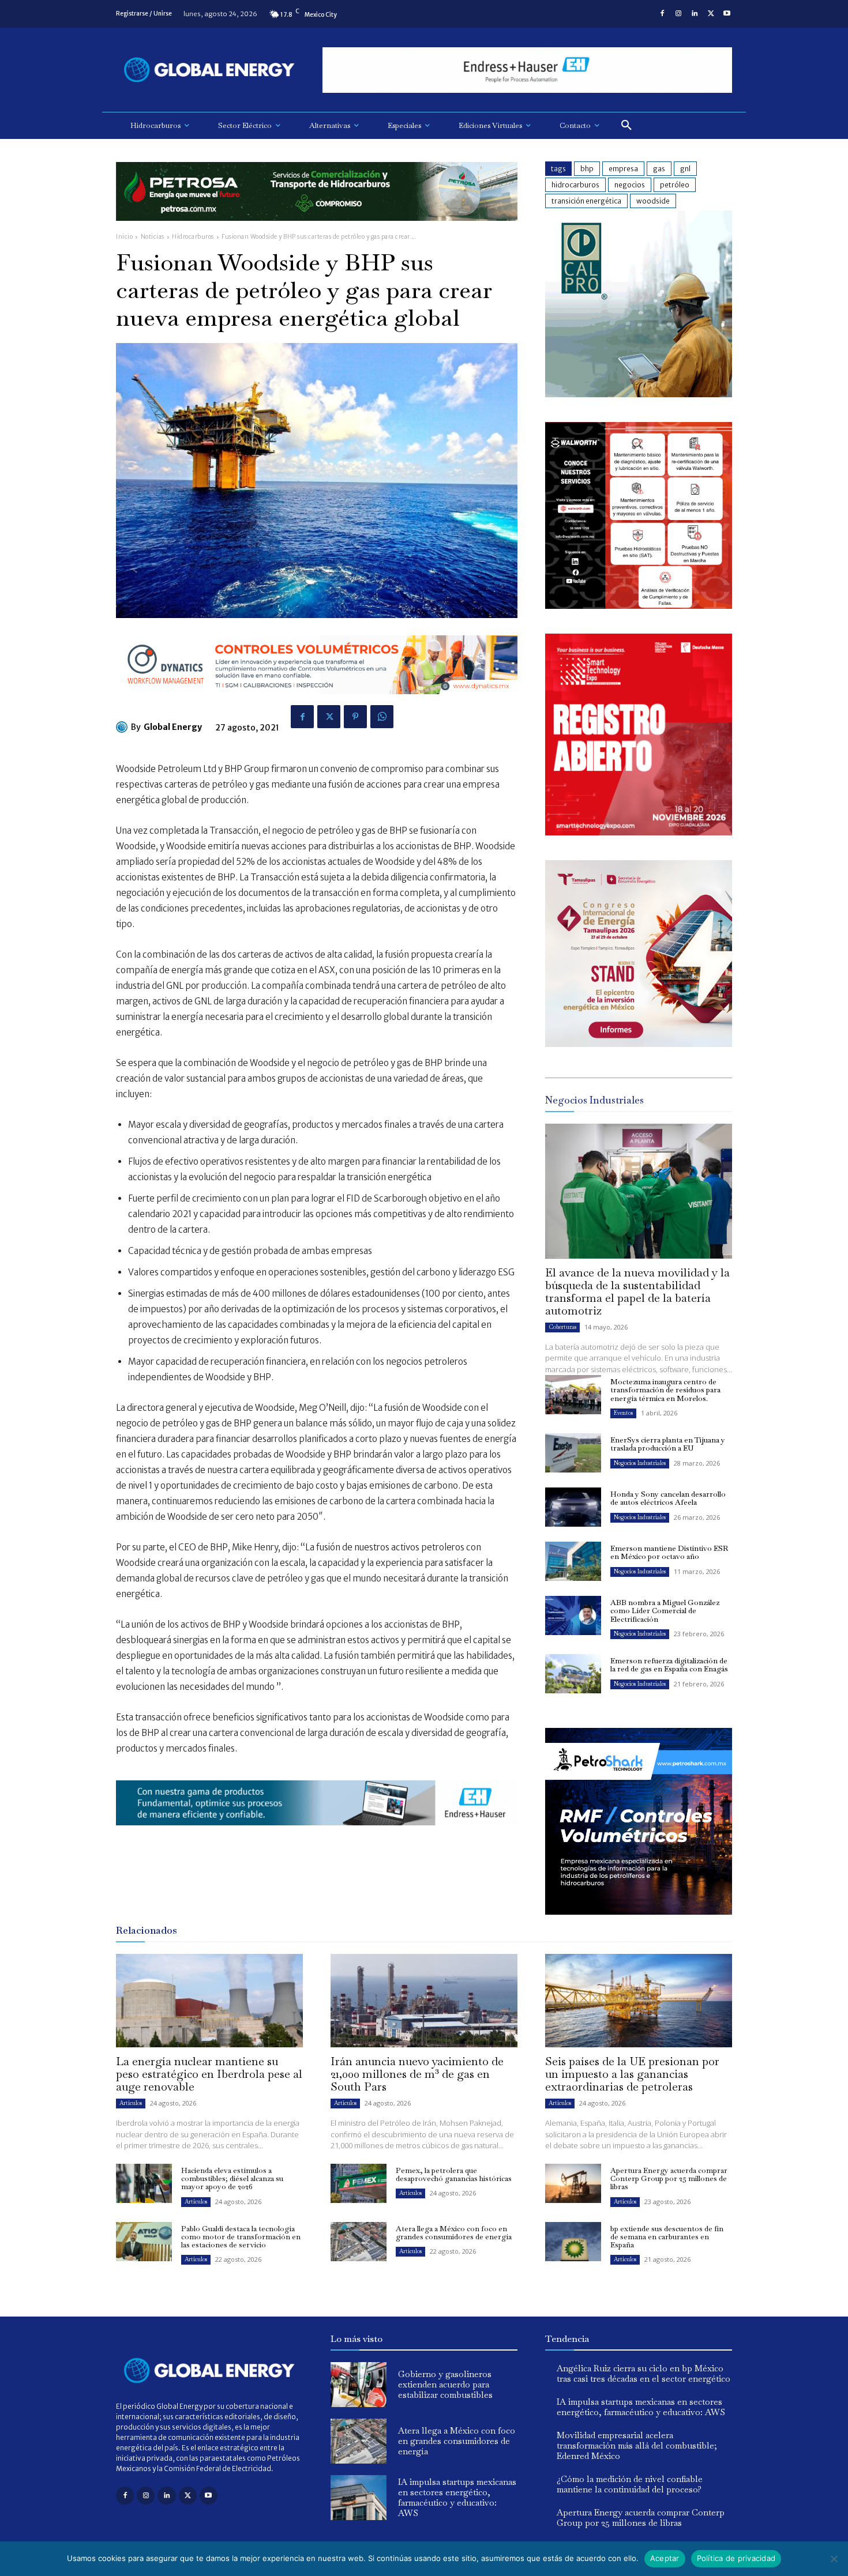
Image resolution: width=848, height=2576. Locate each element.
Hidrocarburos (193, 237)
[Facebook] (662, 14)
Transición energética (586, 201)
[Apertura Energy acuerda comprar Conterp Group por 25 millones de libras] (573, 2183)
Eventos (623, 1413)
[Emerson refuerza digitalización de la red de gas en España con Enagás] (573, 1674)
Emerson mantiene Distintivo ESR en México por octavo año (669, 1552)
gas (659, 169)
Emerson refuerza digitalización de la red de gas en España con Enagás (669, 1665)
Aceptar (665, 2558)
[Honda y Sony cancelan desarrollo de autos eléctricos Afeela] (573, 1507)
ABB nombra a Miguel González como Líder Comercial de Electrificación (665, 1611)
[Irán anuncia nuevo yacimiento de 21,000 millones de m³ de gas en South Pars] (424, 2001)
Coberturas (562, 1327)
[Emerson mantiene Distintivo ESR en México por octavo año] (573, 1561)
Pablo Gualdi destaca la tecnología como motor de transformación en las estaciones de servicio (241, 2237)
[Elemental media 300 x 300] (639, 832)
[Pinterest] (355, 717)
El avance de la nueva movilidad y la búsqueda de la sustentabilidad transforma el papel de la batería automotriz (637, 1291)
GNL (685, 169)
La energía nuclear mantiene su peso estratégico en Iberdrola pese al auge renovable (209, 2074)
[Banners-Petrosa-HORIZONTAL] (317, 230)
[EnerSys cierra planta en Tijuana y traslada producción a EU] (573, 1453)
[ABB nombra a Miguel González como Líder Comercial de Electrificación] (573, 1615)
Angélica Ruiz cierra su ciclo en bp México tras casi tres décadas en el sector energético (643, 2373)
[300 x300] (639, 606)
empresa (623, 169)
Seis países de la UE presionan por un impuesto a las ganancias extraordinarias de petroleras (632, 2074)
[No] (834, 2559)
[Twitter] (711, 14)
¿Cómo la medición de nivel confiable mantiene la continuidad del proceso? (630, 2484)
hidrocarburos (575, 185)
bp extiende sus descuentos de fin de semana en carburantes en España (667, 2237)
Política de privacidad (736, 2558)
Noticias (153, 237)
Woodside (653, 201)
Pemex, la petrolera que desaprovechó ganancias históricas (454, 2174)
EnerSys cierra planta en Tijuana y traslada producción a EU (668, 1444)
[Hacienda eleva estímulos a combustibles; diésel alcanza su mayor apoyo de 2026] (144, 2183)
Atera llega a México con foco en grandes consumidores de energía (454, 2233)
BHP (587, 169)
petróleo (675, 185)
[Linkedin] (695, 14)
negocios (630, 185)
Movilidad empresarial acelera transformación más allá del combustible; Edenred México (637, 2445)
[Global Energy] (123, 727)
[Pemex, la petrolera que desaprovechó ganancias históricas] (359, 2183)
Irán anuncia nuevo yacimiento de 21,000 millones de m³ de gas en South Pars (417, 2074)
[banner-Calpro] (639, 394)
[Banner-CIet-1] (639, 1044)
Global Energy (173, 727)
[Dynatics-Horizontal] (317, 703)
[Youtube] (727, 14)
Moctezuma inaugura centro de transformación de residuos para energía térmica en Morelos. (665, 1390)
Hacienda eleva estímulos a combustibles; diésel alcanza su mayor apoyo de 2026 (232, 2179)
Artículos (131, 2103)
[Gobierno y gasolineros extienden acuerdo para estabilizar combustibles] (359, 2385)
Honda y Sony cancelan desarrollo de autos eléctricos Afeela (668, 1498)
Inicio (124, 237)
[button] (626, 126)
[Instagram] (678, 14)
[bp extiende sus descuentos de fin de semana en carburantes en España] (573, 2242)
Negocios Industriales (640, 1463)
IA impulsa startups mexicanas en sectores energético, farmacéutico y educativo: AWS (457, 2497)
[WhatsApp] (382, 717)
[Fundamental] (527, 70)
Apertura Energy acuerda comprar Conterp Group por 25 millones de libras (669, 2179)
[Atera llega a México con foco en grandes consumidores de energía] (359, 2242)
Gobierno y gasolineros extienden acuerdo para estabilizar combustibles (445, 2384)
